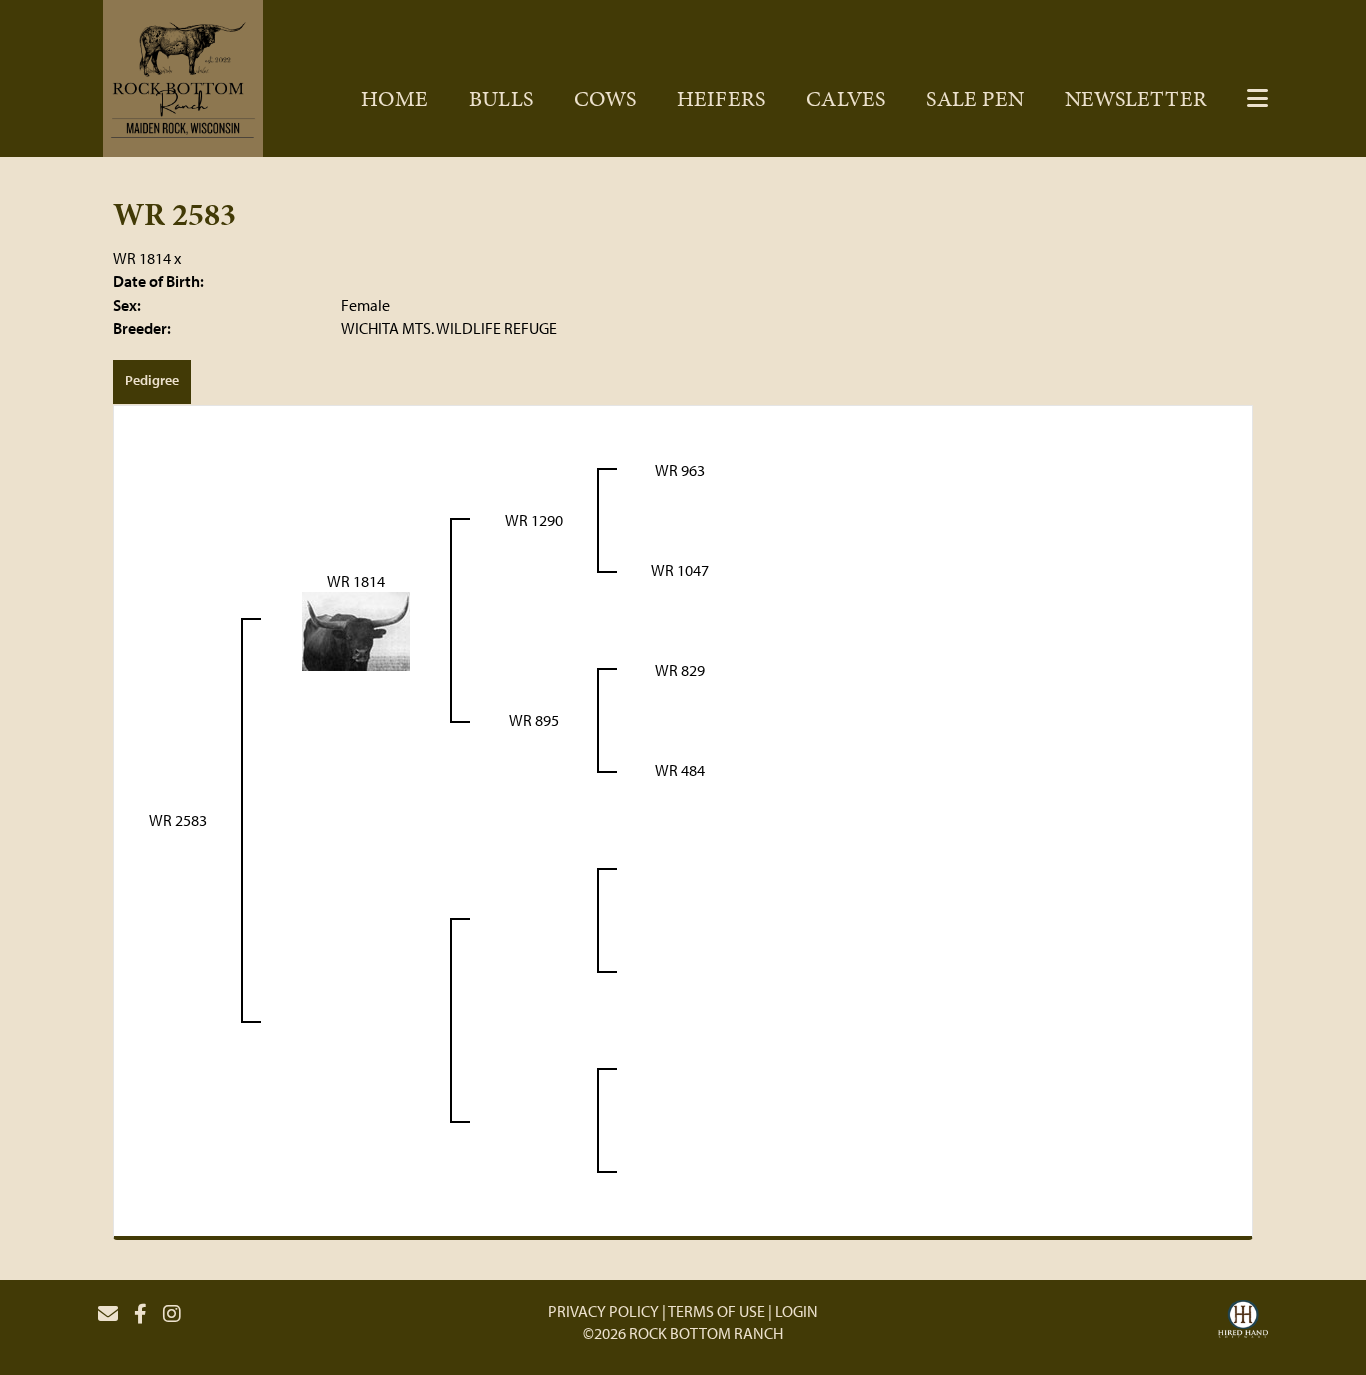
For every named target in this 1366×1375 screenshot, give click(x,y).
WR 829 (680, 670)
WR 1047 (680, 570)
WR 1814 (142, 258)
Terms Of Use (716, 1311)
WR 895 (534, 720)
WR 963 (680, 470)
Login (796, 1311)
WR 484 (680, 770)
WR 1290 (534, 520)
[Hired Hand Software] (1243, 1322)
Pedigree (152, 380)
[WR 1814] (356, 630)
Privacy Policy (603, 1311)
